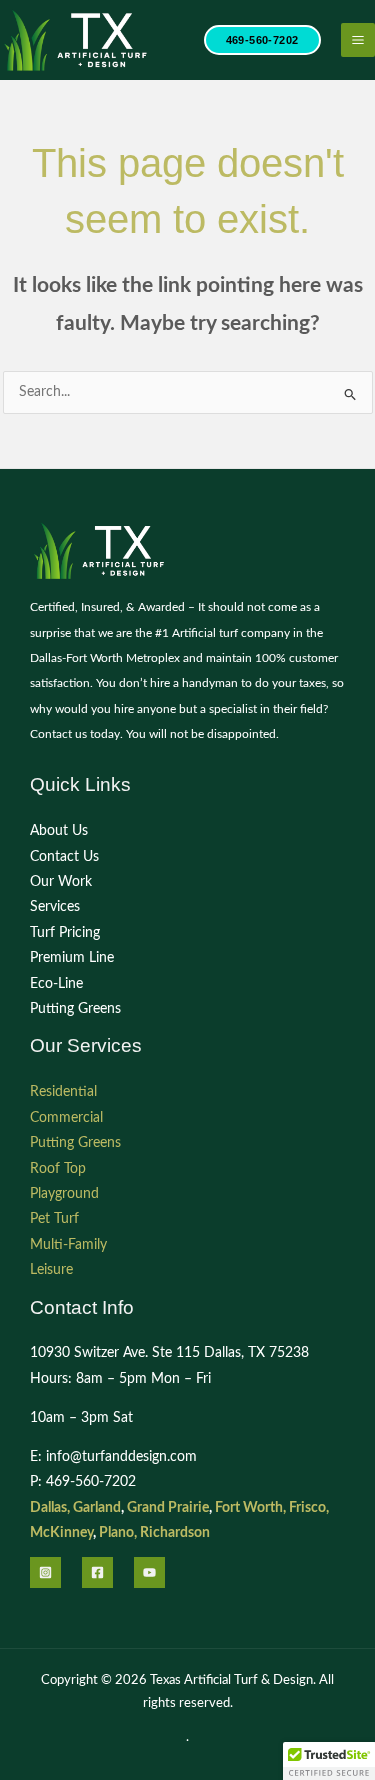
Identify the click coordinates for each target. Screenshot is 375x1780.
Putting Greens (75, 1009)
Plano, (118, 1533)
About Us (59, 831)
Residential (63, 1092)
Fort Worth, (250, 1508)
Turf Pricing (65, 933)
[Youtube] (149, 1572)
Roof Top (58, 1169)
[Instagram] (45, 1572)
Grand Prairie (168, 1508)
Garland (97, 1508)
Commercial (66, 1118)
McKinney (61, 1533)
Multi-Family (68, 1245)
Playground (64, 1194)
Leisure (51, 1270)
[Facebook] (97, 1572)
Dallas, (50, 1508)
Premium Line (72, 958)
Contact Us (64, 857)
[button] (262, 40)
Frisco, (309, 1508)
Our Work (61, 882)
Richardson (175, 1533)
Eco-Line (56, 984)
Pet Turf (54, 1219)
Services (55, 907)
